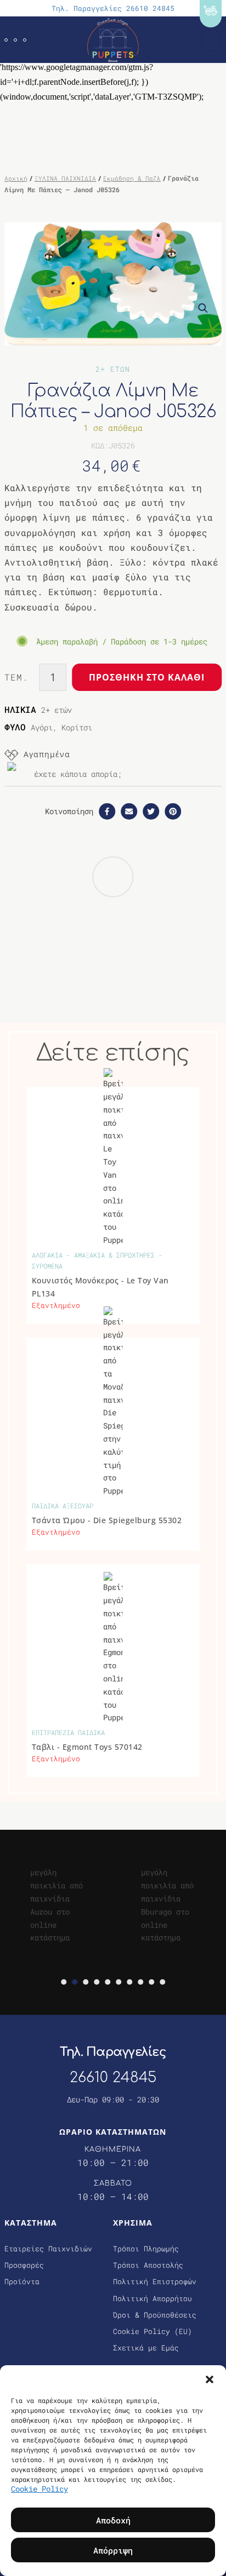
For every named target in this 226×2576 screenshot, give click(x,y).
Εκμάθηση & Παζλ (132, 178)
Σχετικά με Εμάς (146, 2348)
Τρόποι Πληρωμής (146, 2249)
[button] (210, 2379)
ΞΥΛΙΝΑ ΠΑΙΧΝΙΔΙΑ (65, 178)
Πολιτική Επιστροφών (155, 2281)
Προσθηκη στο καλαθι (147, 677)
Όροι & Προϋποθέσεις (155, 2315)
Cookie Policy (39, 2489)
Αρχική (16, 178)
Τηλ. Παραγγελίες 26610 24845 (113, 8)
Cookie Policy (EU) (152, 2331)
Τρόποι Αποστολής (148, 2265)
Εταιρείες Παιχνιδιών (48, 2249)
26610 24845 (113, 2077)
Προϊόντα (22, 2281)
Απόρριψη (113, 2550)
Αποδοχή (113, 2520)
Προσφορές (24, 2265)
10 (162, 1982)
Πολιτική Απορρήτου (152, 2298)
